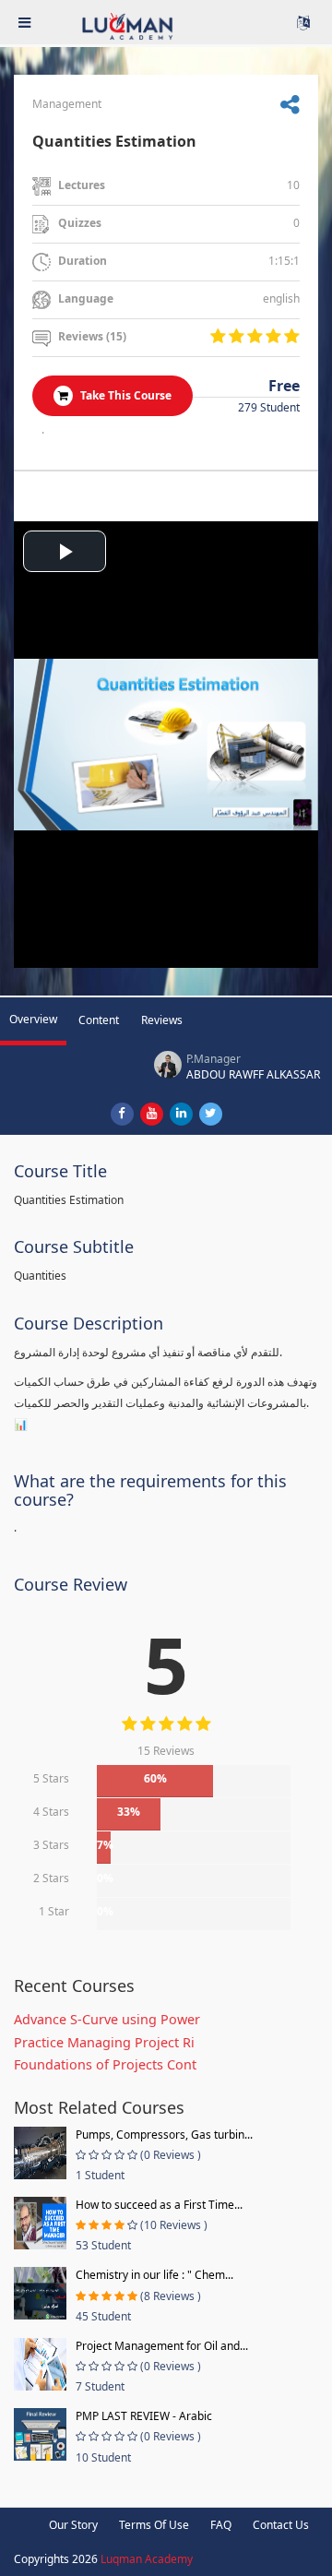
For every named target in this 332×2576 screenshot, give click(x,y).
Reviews (162, 1020)
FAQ (221, 2525)
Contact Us (281, 2525)
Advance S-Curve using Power (107, 2019)
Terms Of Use (154, 2525)
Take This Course (125, 395)
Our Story (73, 2525)
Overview (33, 1019)
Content (99, 1020)
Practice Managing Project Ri (104, 2042)
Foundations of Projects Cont (105, 2064)
